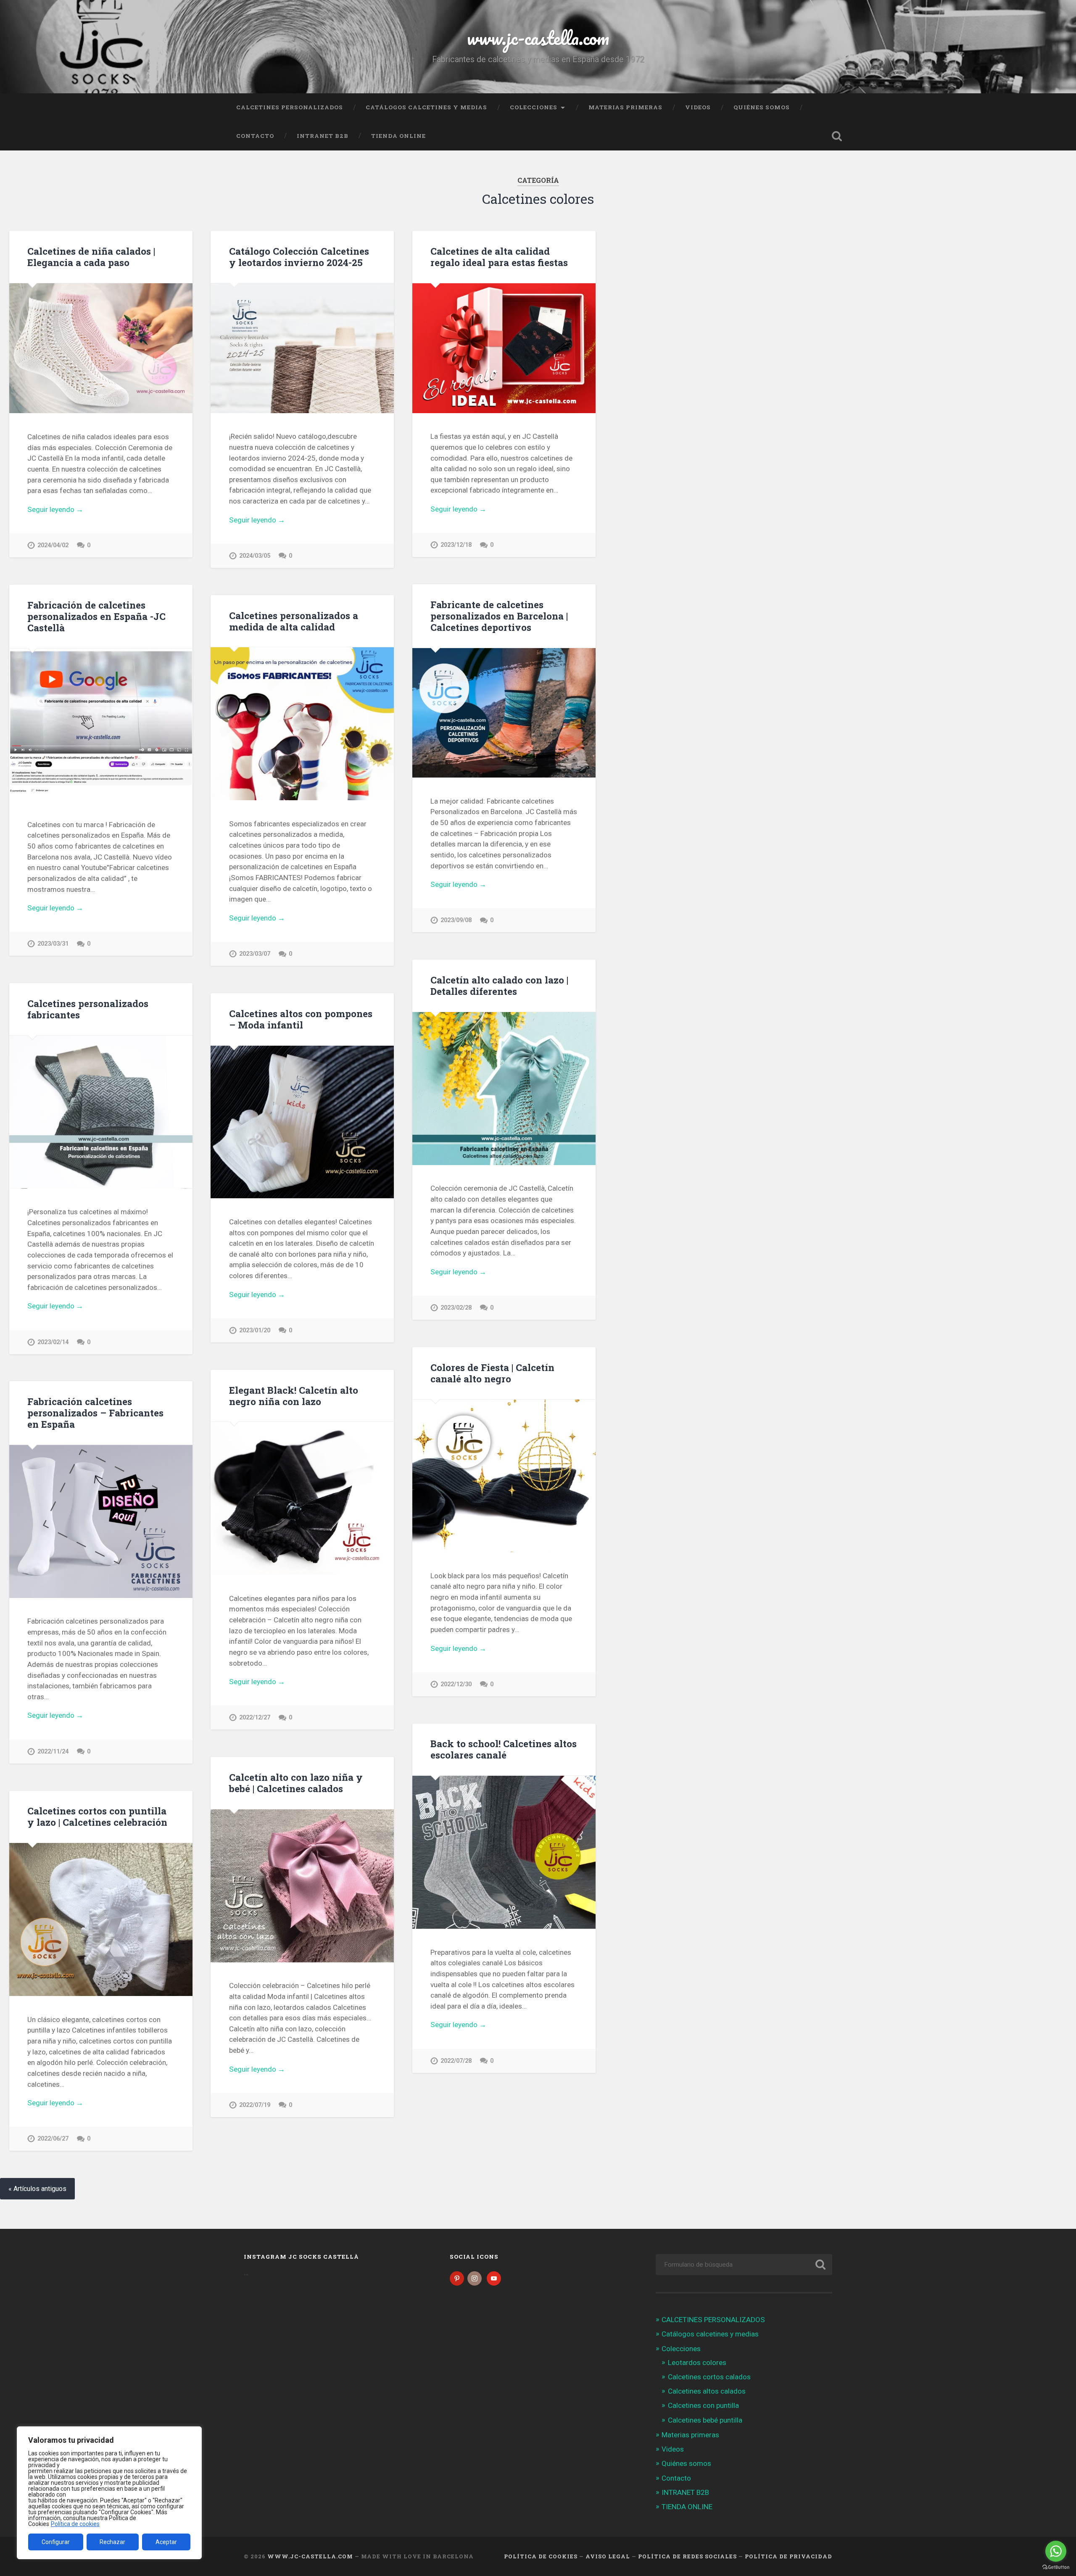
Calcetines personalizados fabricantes (88, 1009)
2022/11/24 (53, 1752)
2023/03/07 (255, 954)
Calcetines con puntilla (703, 2405)
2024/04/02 (53, 545)
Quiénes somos (762, 107)
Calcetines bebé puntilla (705, 2420)
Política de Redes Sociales (687, 2556)
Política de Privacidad (789, 2556)
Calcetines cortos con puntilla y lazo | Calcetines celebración (97, 1816)
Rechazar (112, 2542)
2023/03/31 (53, 944)
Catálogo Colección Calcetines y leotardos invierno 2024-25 (299, 257)
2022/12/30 (456, 1684)
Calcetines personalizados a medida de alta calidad (294, 621)
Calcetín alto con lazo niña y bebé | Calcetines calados (296, 1783)
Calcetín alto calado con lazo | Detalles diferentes (499, 985)
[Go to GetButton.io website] (1056, 2567)
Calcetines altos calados (707, 2391)
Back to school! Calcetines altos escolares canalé (504, 1749)
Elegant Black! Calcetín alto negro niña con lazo (294, 1396)
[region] (109, 2493)
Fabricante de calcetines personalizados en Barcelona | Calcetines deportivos (499, 616)
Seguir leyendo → (55, 509)
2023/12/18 (456, 545)
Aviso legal (608, 2556)
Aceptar (166, 2542)
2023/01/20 (255, 1330)
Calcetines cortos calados (709, 2377)
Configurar (56, 2542)
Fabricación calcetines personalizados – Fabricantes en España (95, 1413)
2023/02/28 (456, 1308)
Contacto (255, 136)
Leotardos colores (697, 2362)
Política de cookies (75, 2524)
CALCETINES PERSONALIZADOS (290, 107)
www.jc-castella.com (538, 38)
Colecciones (534, 107)
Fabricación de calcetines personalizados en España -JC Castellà (96, 616)
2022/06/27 (53, 2139)
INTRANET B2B (323, 136)
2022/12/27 (255, 1718)
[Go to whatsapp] (1056, 2551)
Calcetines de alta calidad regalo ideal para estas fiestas (499, 257)
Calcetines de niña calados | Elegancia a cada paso (91, 257)
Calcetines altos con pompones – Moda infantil (301, 1019)
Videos (698, 107)
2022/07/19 (255, 2105)
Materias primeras (625, 107)
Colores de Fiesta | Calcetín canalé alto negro (492, 1373)
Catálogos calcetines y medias (426, 107)
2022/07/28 (456, 2061)
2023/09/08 (456, 920)
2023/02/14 (53, 1342)
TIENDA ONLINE (398, 136)
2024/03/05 (255, 556)
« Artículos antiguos (37, 2189)
